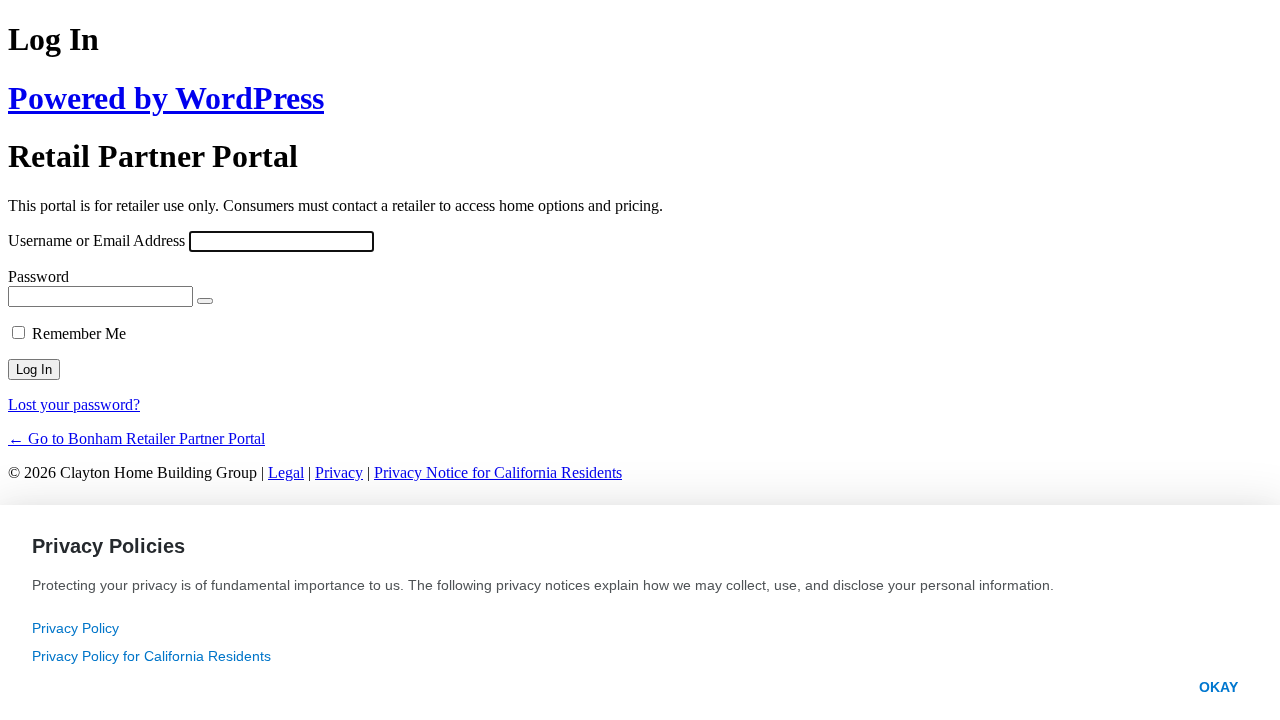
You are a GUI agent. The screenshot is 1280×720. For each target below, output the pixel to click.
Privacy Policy (75, 628)
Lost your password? (74, 404)
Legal (286, 472)
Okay (1218, 687)
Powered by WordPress (166, 98)
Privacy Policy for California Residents (151, 656)
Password (38, 276)
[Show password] (205, 301)
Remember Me (79, 333)
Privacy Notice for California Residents (498, 472)
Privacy (339, 472)
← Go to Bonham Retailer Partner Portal (136, 438)
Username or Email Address (96, 240)
